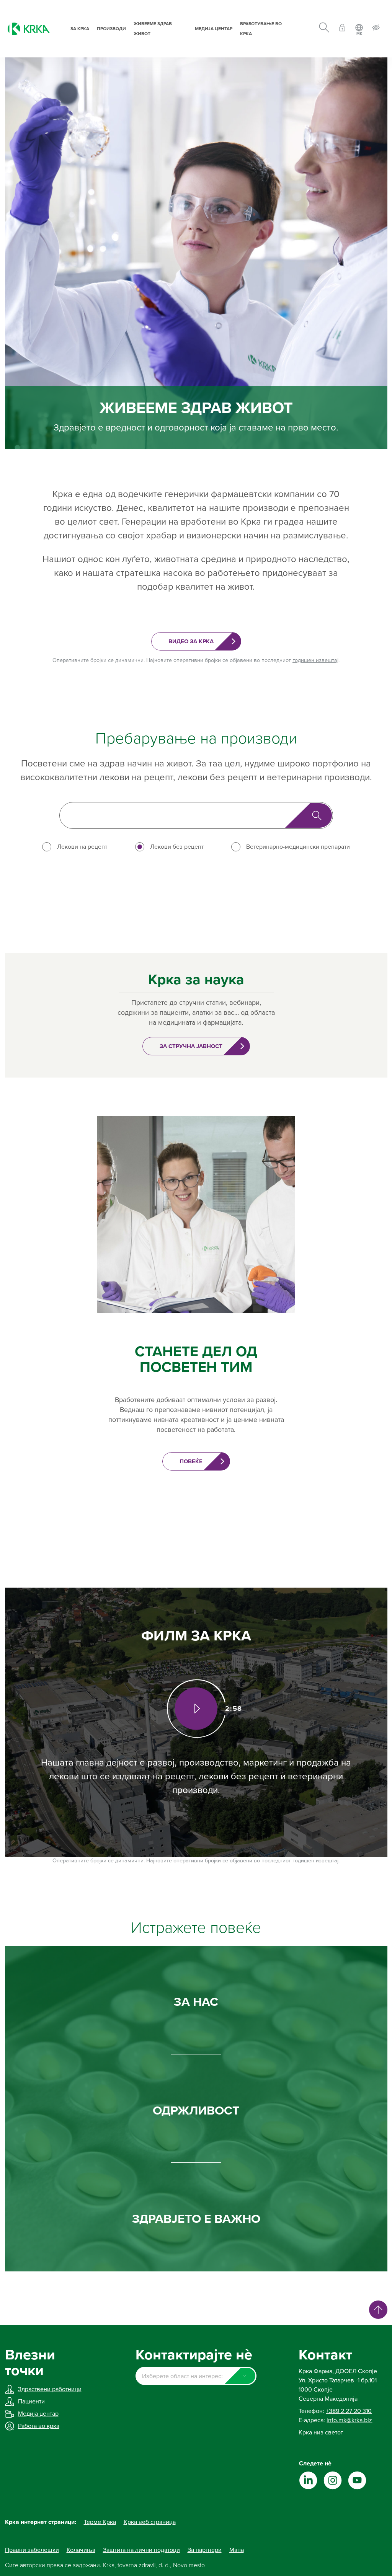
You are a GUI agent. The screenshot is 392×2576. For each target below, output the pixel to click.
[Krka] (29, 29)
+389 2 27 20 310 (349, 2411)
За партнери (205, 2550)
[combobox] (196, 2376)
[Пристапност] (376, 29)
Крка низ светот (321, 2433)
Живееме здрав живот (153, 29)
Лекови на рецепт (82, 847)
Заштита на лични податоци (141, 2550)
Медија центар (214, 29)
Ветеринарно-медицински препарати (298, 847)
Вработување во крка (261, 29)
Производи (111, 29)
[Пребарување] (324, 29)
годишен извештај (315, 660)
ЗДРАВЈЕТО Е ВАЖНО (196, 2219)
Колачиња (81, 2550)
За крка (80, 29)
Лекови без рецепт (177, 847)
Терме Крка (100, 2522)
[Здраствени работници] (342, 29)
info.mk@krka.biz (349, 2420)
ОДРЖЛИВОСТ (196, 2111)
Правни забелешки (32, 2550)
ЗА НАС (196, 2002)
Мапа (237, 2550)
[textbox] (196, 2376)
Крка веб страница (150, 2522)
